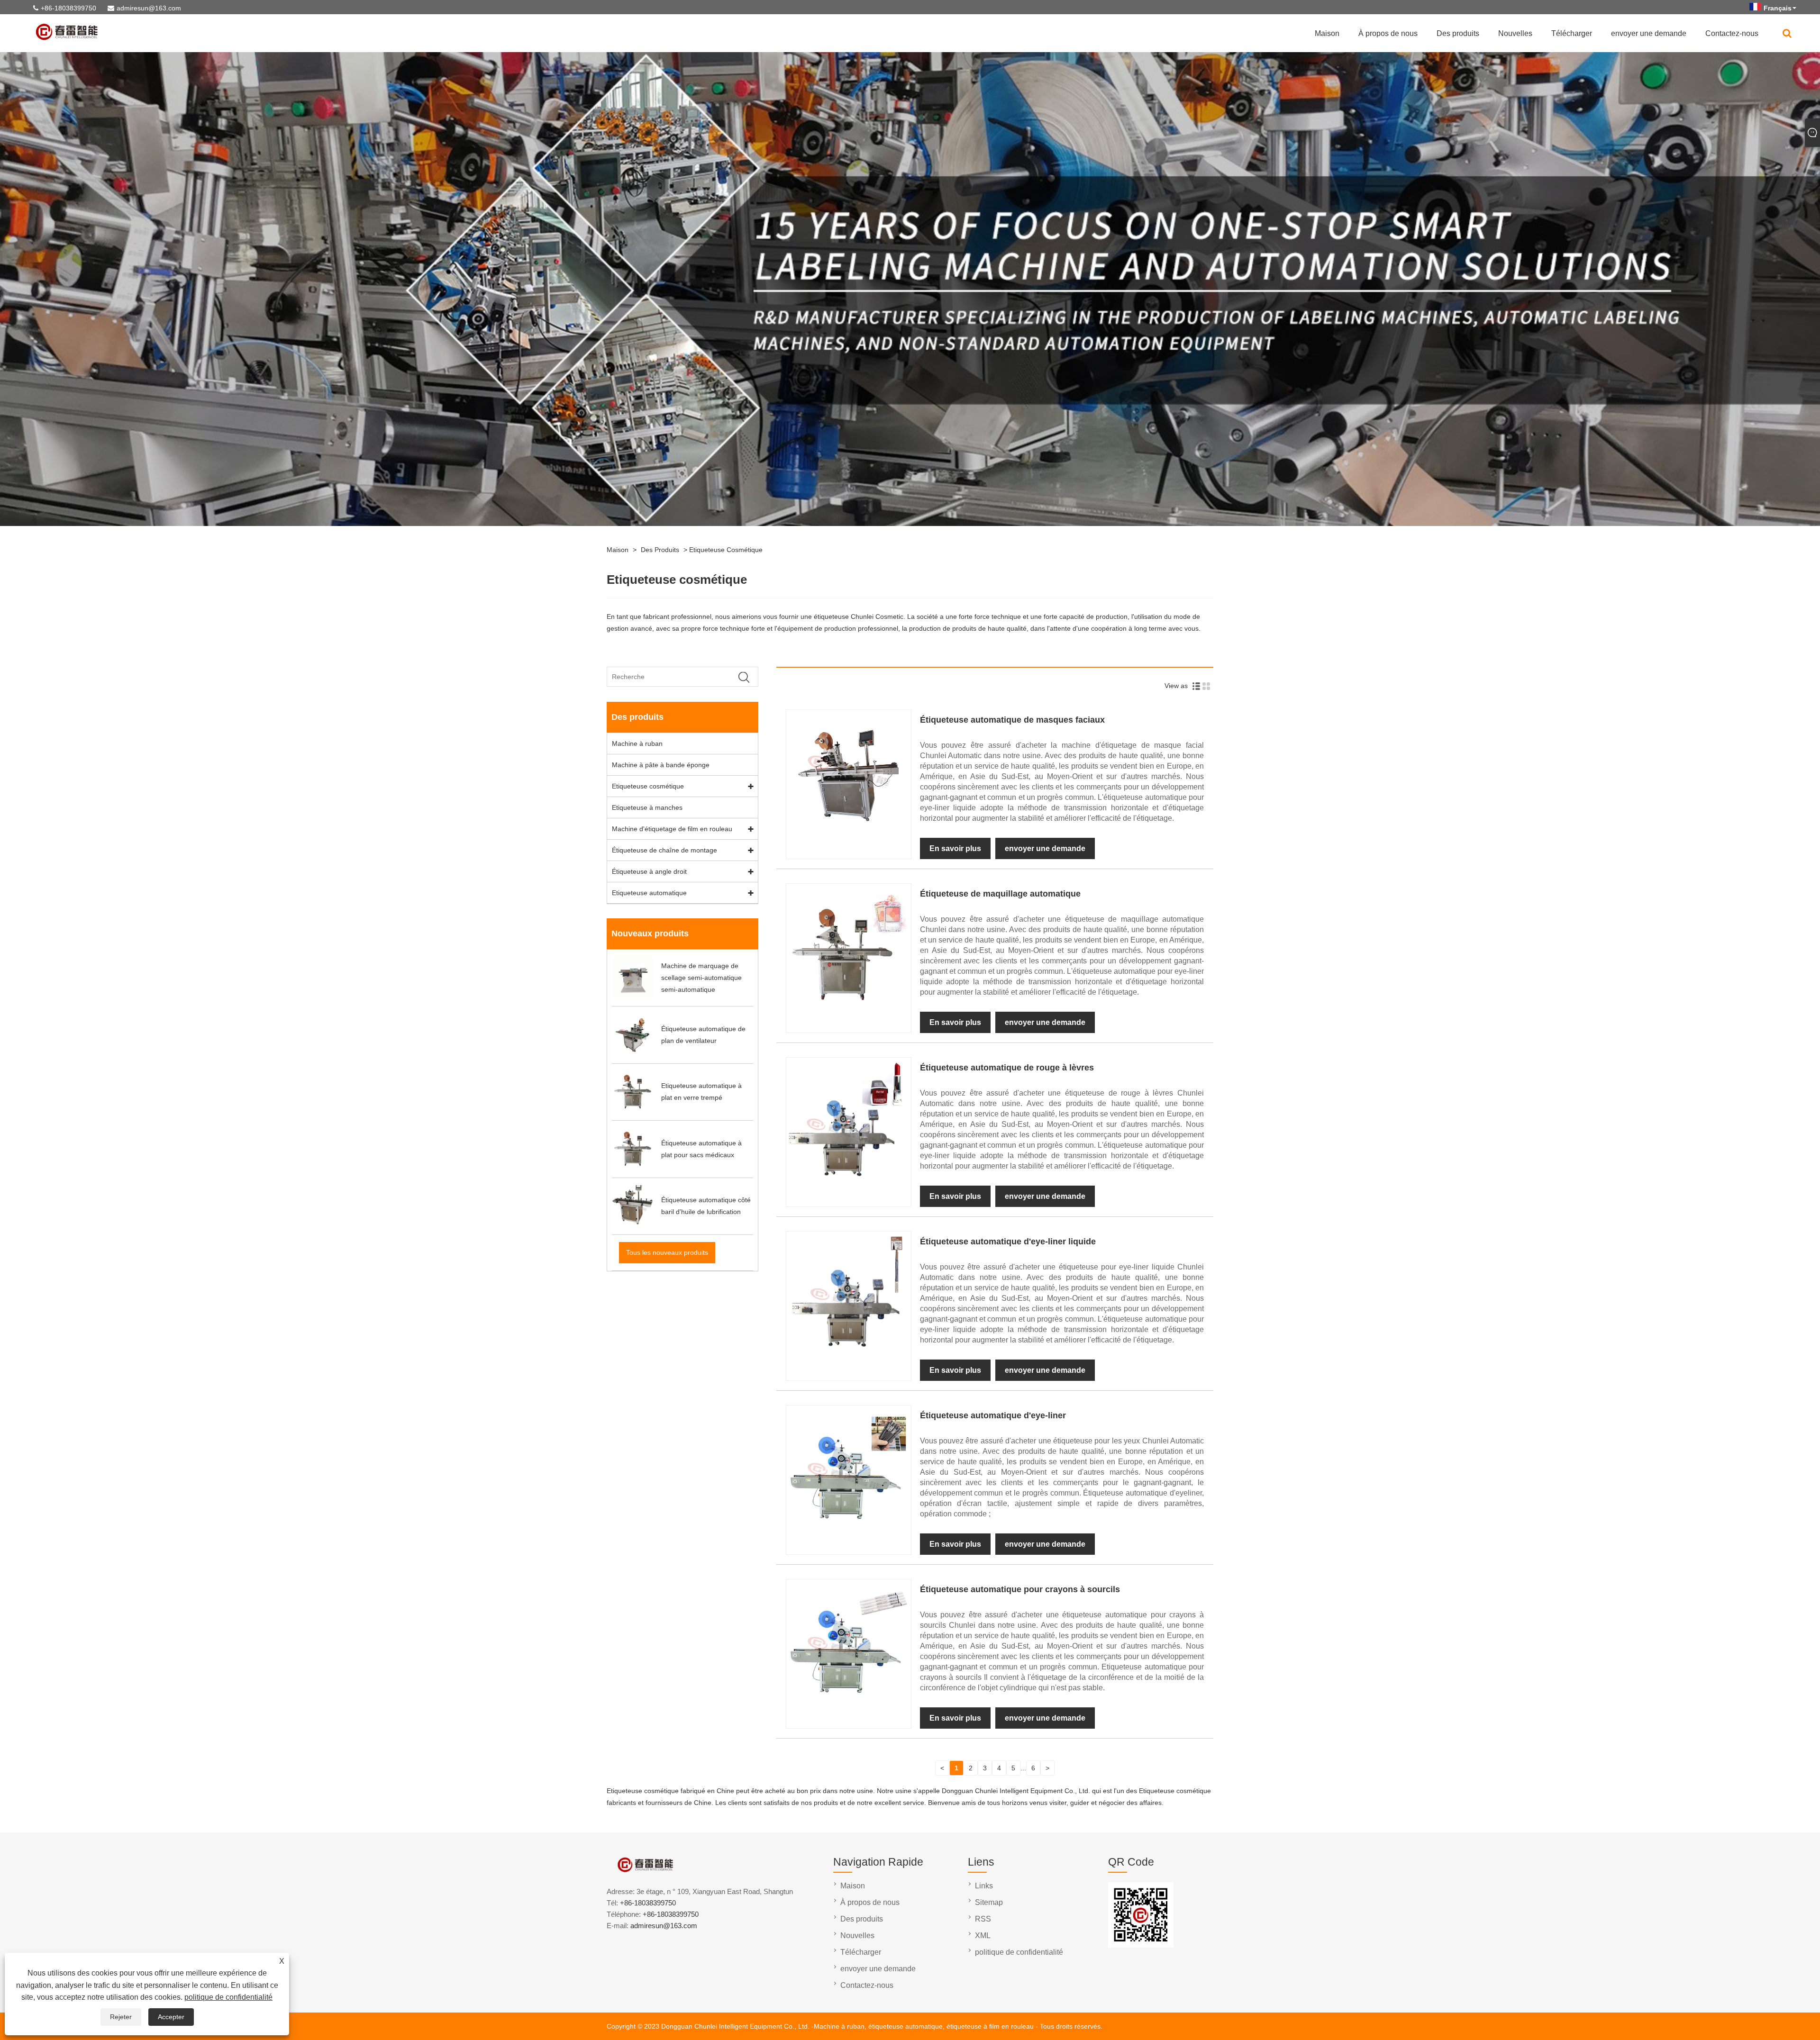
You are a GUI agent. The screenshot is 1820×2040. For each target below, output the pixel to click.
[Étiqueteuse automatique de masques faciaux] (848, 832)
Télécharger (1572, 33)
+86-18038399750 (68, 8)
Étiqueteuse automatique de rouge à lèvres (1007, 1068)
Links (984, 1886)
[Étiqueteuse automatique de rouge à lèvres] (848, 1180)
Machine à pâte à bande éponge (661, 765)
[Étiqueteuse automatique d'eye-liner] (848, 1528)
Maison (1327, 33)
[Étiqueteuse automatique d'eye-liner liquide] (848, 1354)
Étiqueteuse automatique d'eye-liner (993, 1415)
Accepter (171, 2017)
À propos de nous (1388, 33)
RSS (983, 1919)
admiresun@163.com (149, 8)
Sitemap (989, 1902)
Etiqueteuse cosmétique (726, 550)
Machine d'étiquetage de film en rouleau (672, 829)
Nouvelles (1515, 33)
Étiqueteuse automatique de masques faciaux (1012, 720)
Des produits (1458, 33)
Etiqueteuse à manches (647, 807)
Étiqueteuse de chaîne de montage (664, 850)
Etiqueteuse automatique (649, 893)
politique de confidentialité (228, 1997)
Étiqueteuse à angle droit (649, 871)
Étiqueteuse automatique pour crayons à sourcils (1020, 1589)
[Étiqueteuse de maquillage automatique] (848, 1006)
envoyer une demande (1649, 33)
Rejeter (121, 2017)
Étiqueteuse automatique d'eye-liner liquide (1008, 1242)
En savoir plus (955, 848)
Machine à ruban (637, 743)
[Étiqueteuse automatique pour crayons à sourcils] (848, 1702)
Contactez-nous (1732, 33)
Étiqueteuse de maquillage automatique (1000, 894)
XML (983, 1936)
